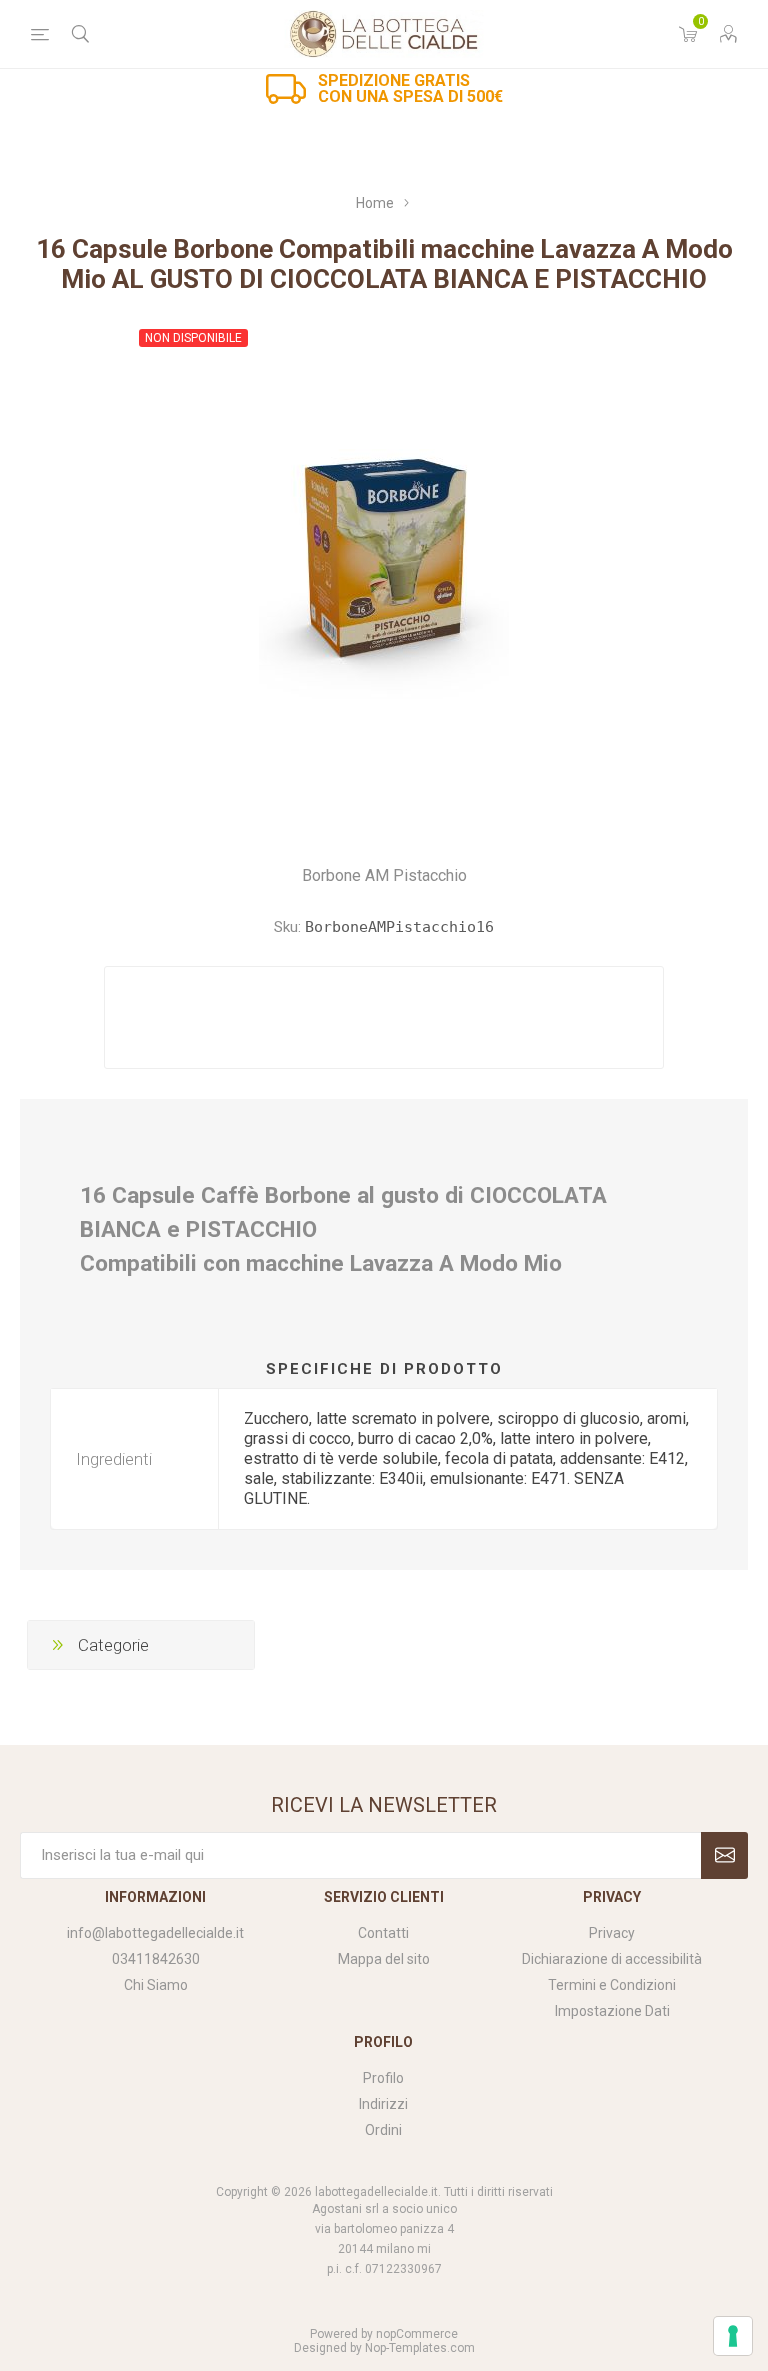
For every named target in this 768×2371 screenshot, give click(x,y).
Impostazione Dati (612, 2011)
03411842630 (156, 1959)
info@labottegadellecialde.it (155, 1933)
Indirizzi (383, 2104)
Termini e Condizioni (612, 1985)
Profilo (383, 2078)
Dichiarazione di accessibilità (612, 1959)
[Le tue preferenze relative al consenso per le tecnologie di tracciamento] (733, 2336)
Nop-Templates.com (420, 2348)
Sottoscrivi (724, 1855)
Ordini (383, 2130)
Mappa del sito (384, 1959)
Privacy (612, 1933)
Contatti (383, 1933)
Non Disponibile (193, 338)
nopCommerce (417, 2334)
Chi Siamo (156, 1985)
